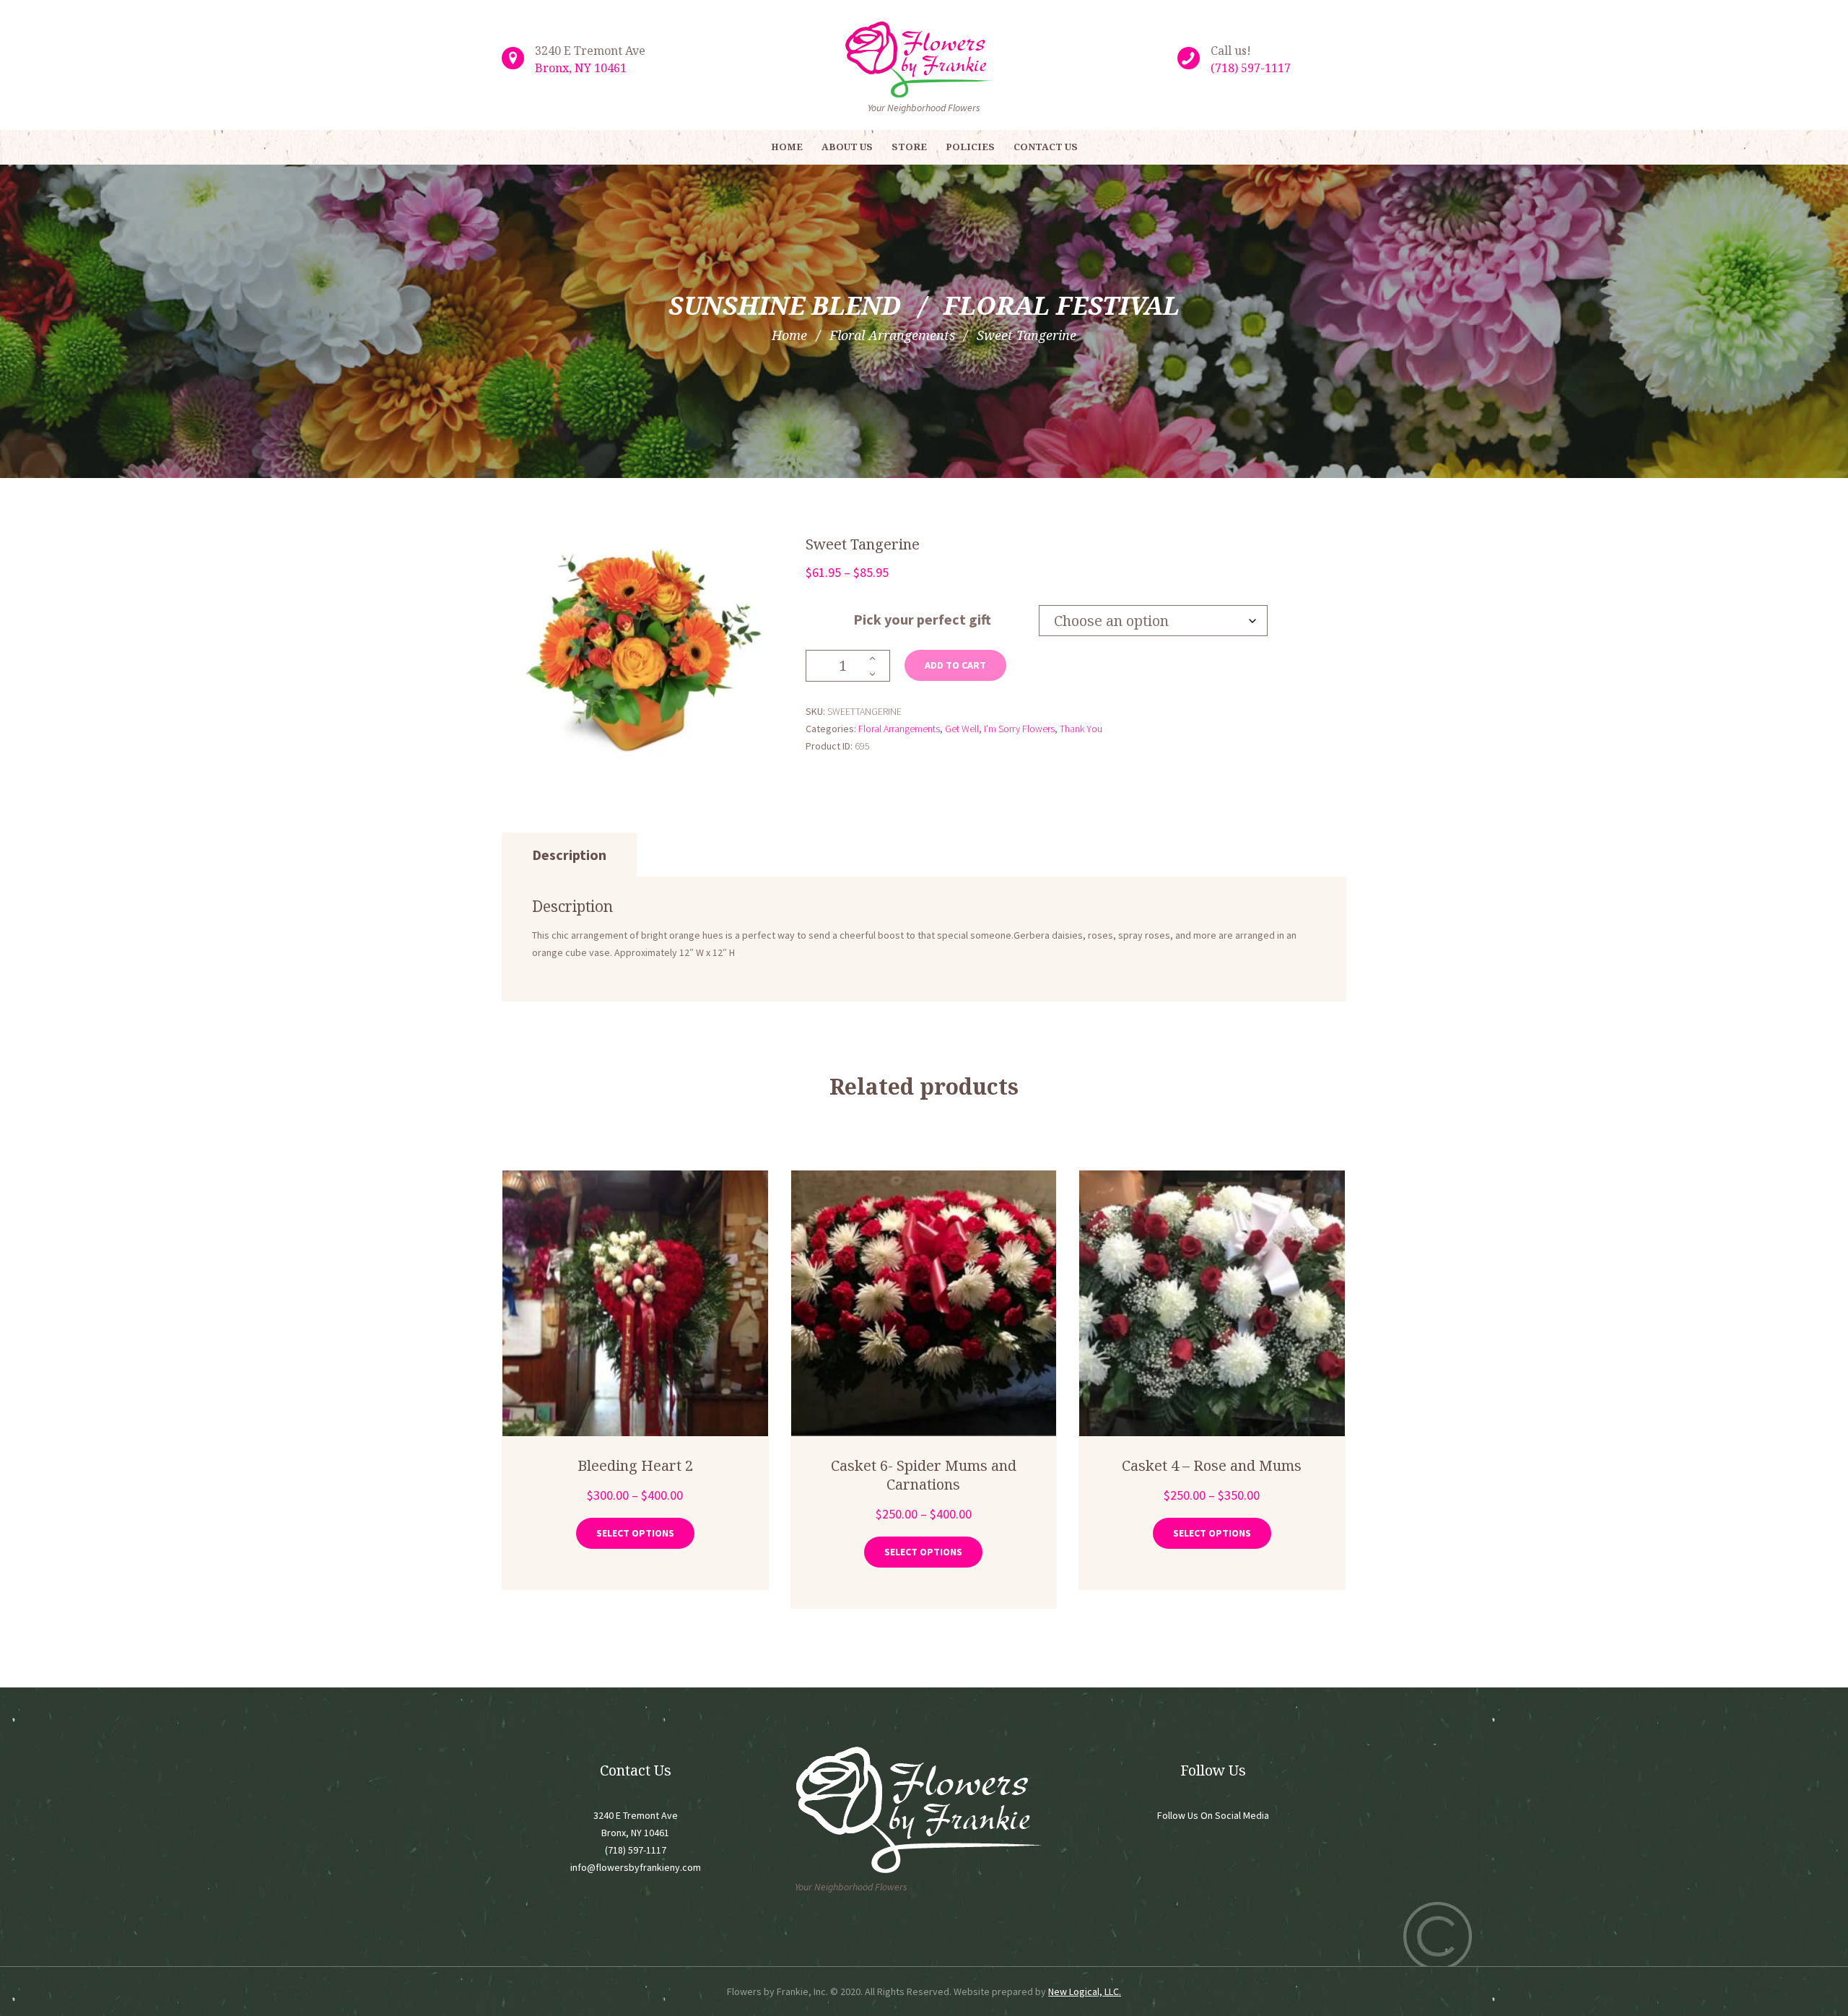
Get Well (962, 729)
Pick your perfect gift (922, 619)
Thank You (1081, 729)
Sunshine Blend (785, 305)
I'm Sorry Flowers (1019, 729)
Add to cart (955, 665)
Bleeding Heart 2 (635, 1465)
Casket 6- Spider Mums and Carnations (924, 1475)
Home (789, 335)
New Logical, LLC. (1085, 1991)
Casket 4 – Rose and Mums (1212, 1465)
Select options (635, 1533)
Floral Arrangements (892, 335)
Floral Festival (1062, 305)
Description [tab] (569, 855)
